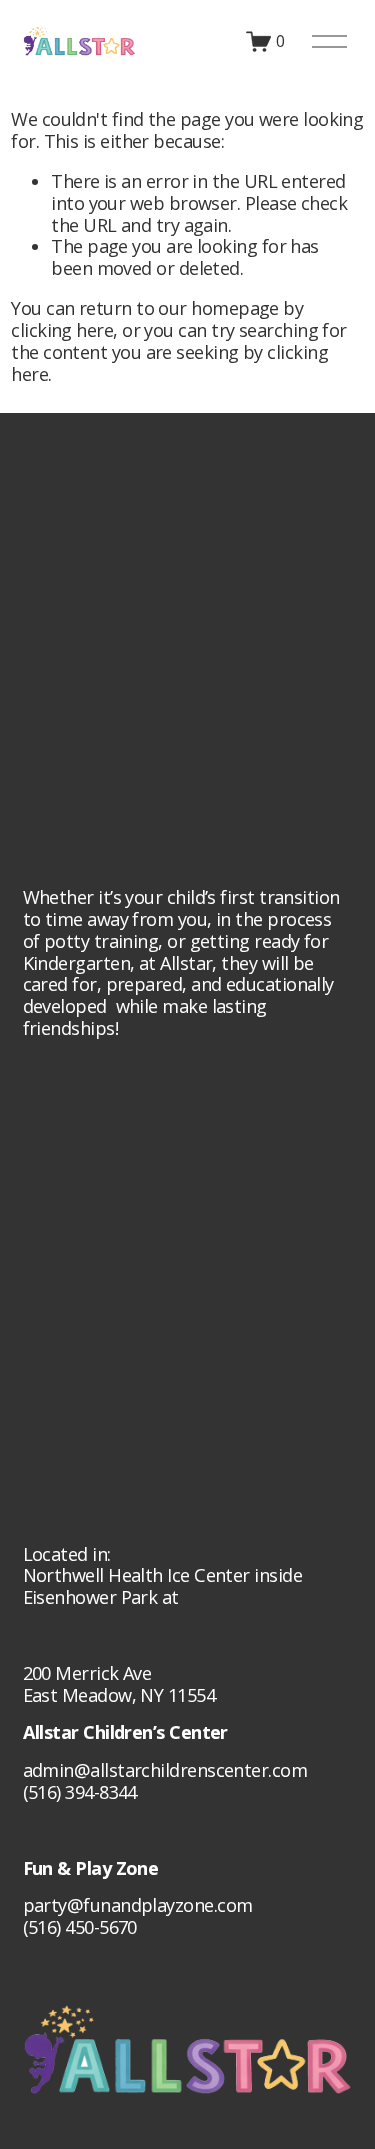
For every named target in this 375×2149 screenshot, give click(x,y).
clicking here (62, 330)
